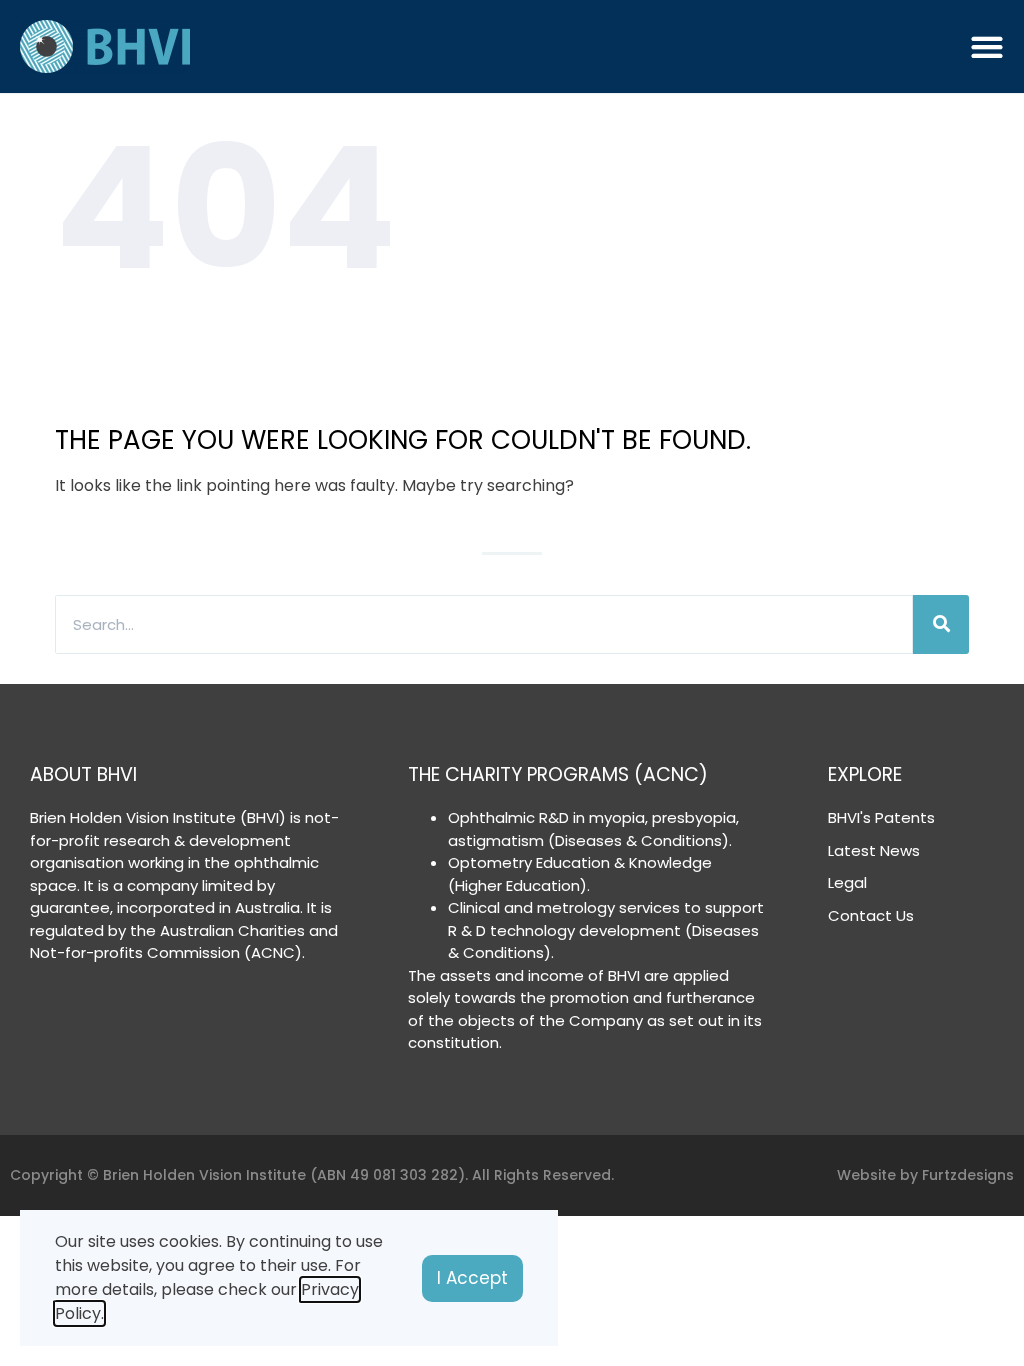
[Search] (941, 624)
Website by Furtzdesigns (925, 1175)
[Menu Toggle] (987, 47)
